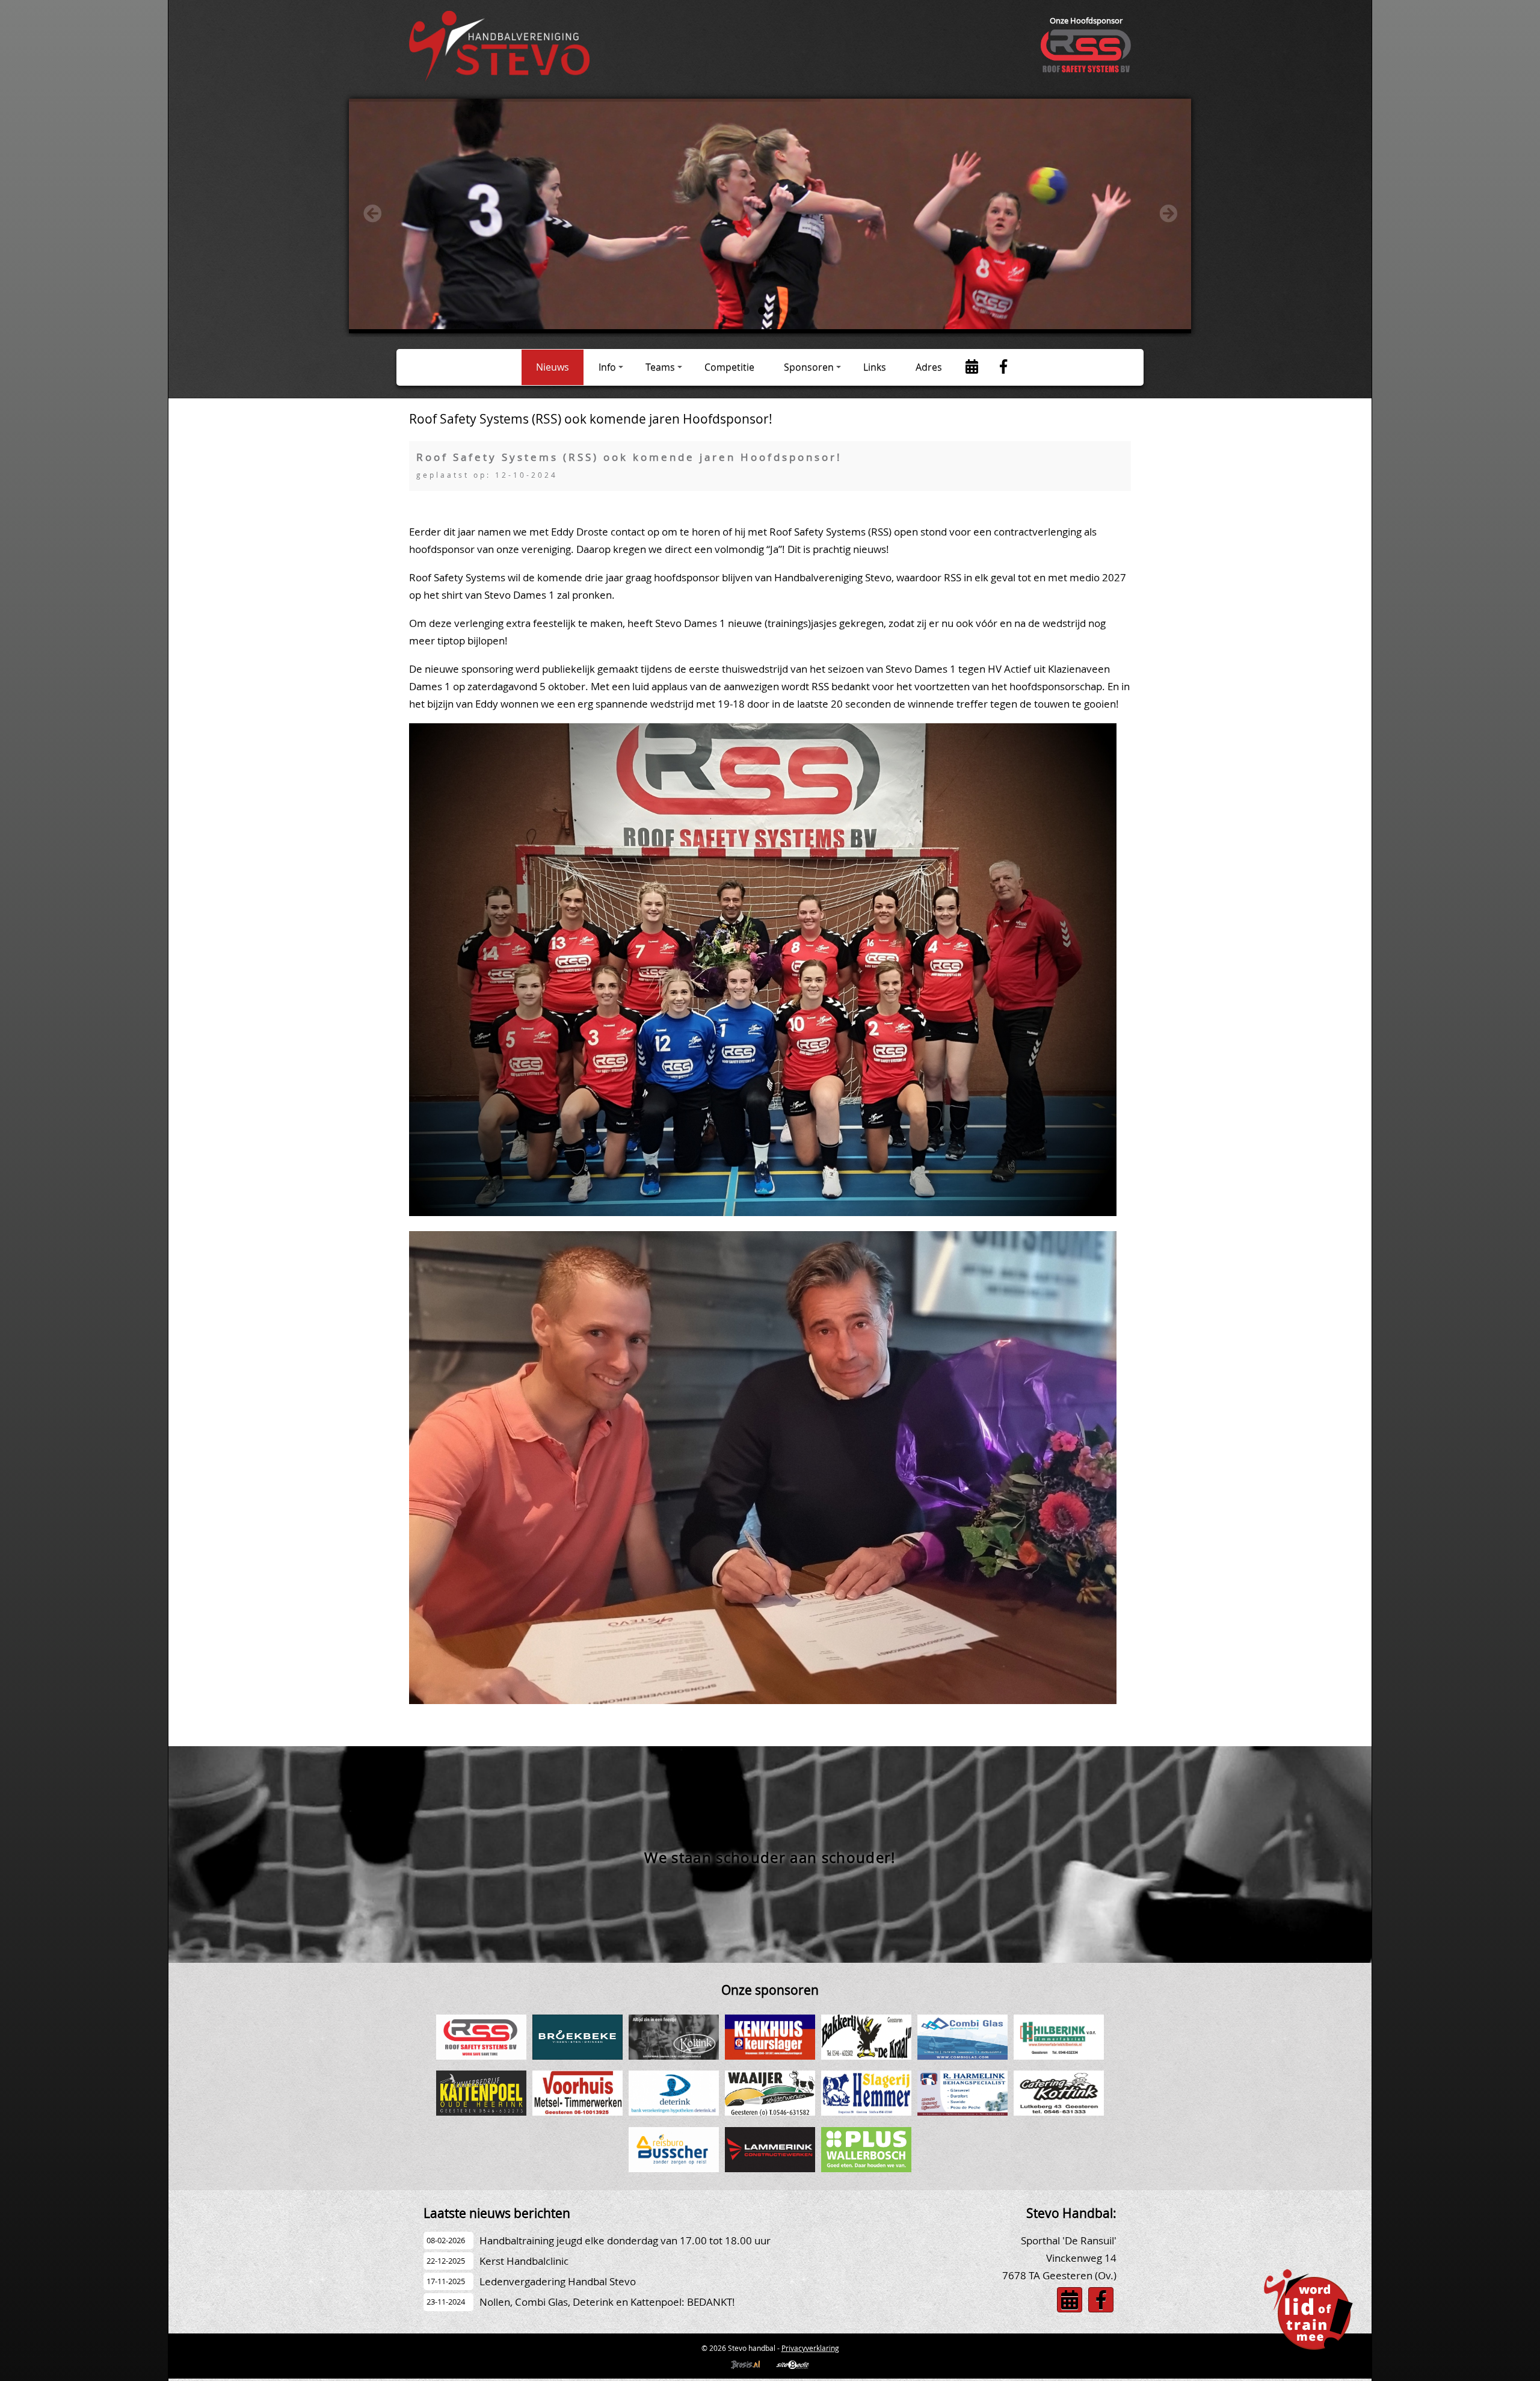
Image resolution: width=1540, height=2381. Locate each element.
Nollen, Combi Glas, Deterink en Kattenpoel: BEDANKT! (607, 2302)
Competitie (729, 367)
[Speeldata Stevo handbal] (972, 368)
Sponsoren (809, 367)
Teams (660, 367)
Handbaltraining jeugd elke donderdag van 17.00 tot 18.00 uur (625, 2240)
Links (875, 367)
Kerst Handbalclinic (524, 2261)
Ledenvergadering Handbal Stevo (558, 2281)
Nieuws (553, 367)
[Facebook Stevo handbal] (1003, 368)
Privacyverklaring (810, 2348)
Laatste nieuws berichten (497, 2213)
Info (607, 367)
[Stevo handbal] (499, 78)
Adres (929, 367)
